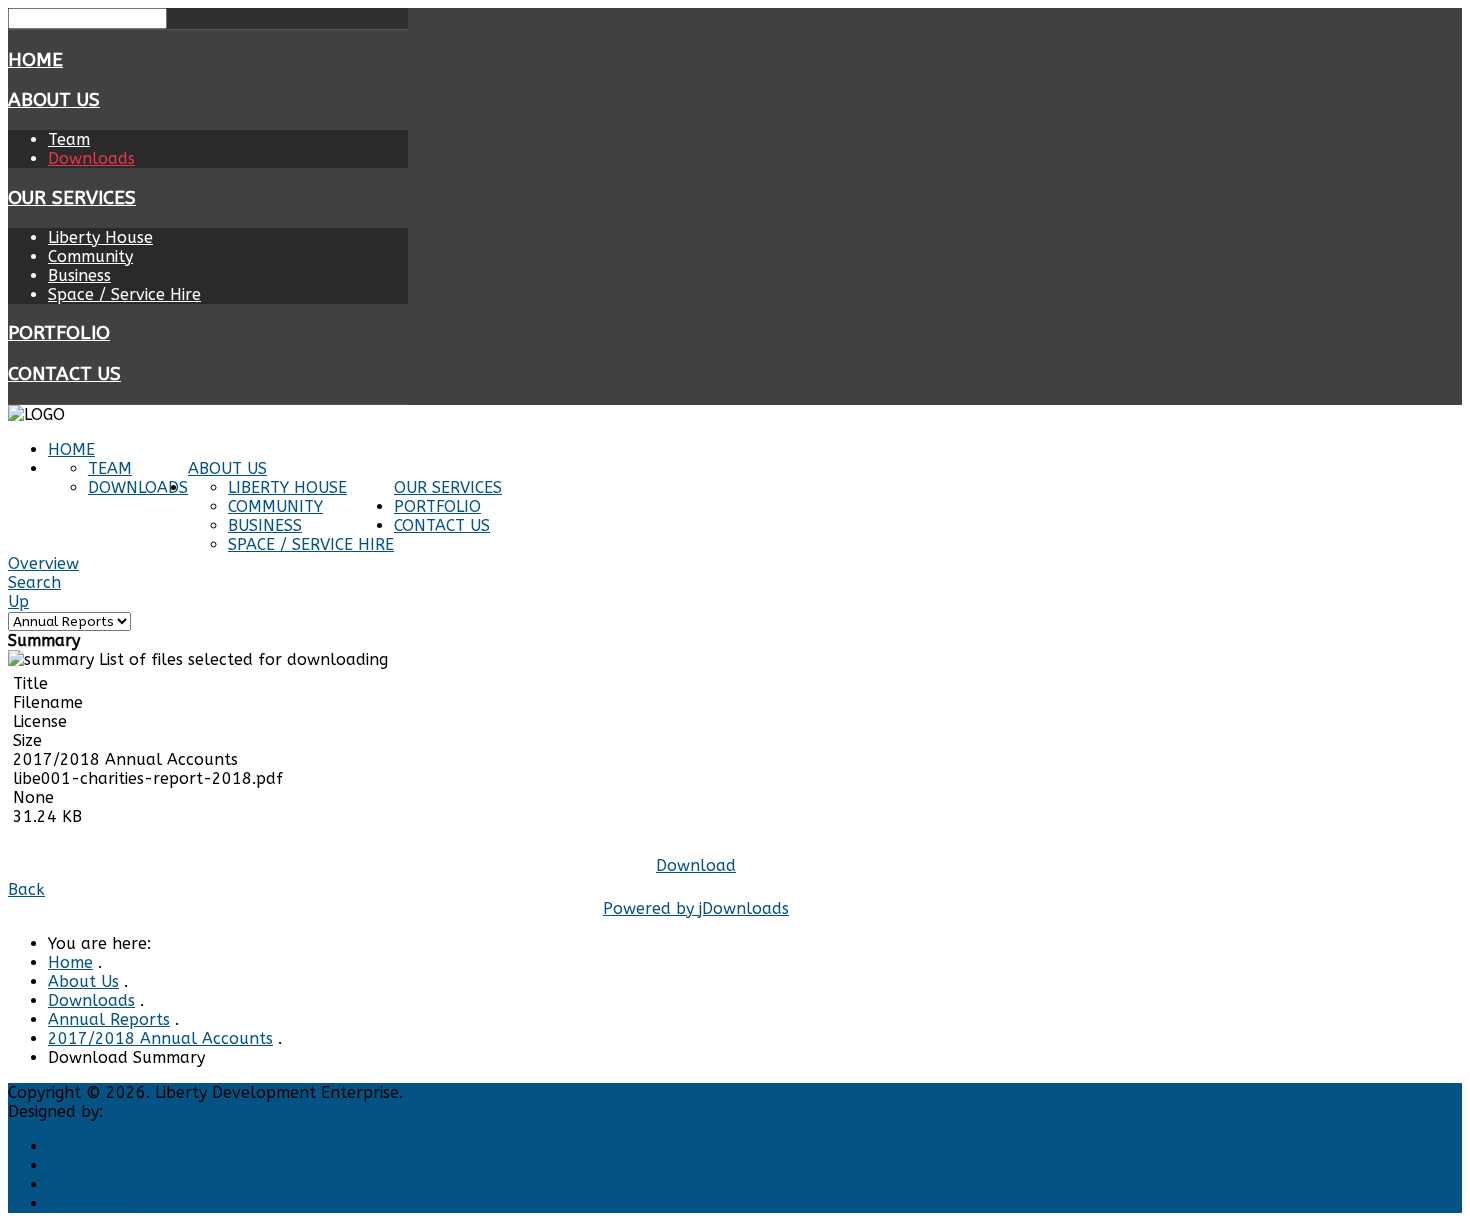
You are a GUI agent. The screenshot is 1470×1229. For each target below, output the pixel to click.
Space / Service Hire (124, 294)
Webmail (81, 1165)
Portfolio (59, 333)
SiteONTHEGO (160, 1111)
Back (26, 889)
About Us (54, 100)
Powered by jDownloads (696, 908)
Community (90, 256)
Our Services (72, 198)
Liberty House (100, 237)
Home (35, 60)
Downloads (91, 158)
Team (69, 139)
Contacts (82, 1203)
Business (79, 275)
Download (696, 865)
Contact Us (64, 374)
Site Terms (87, 1184)
